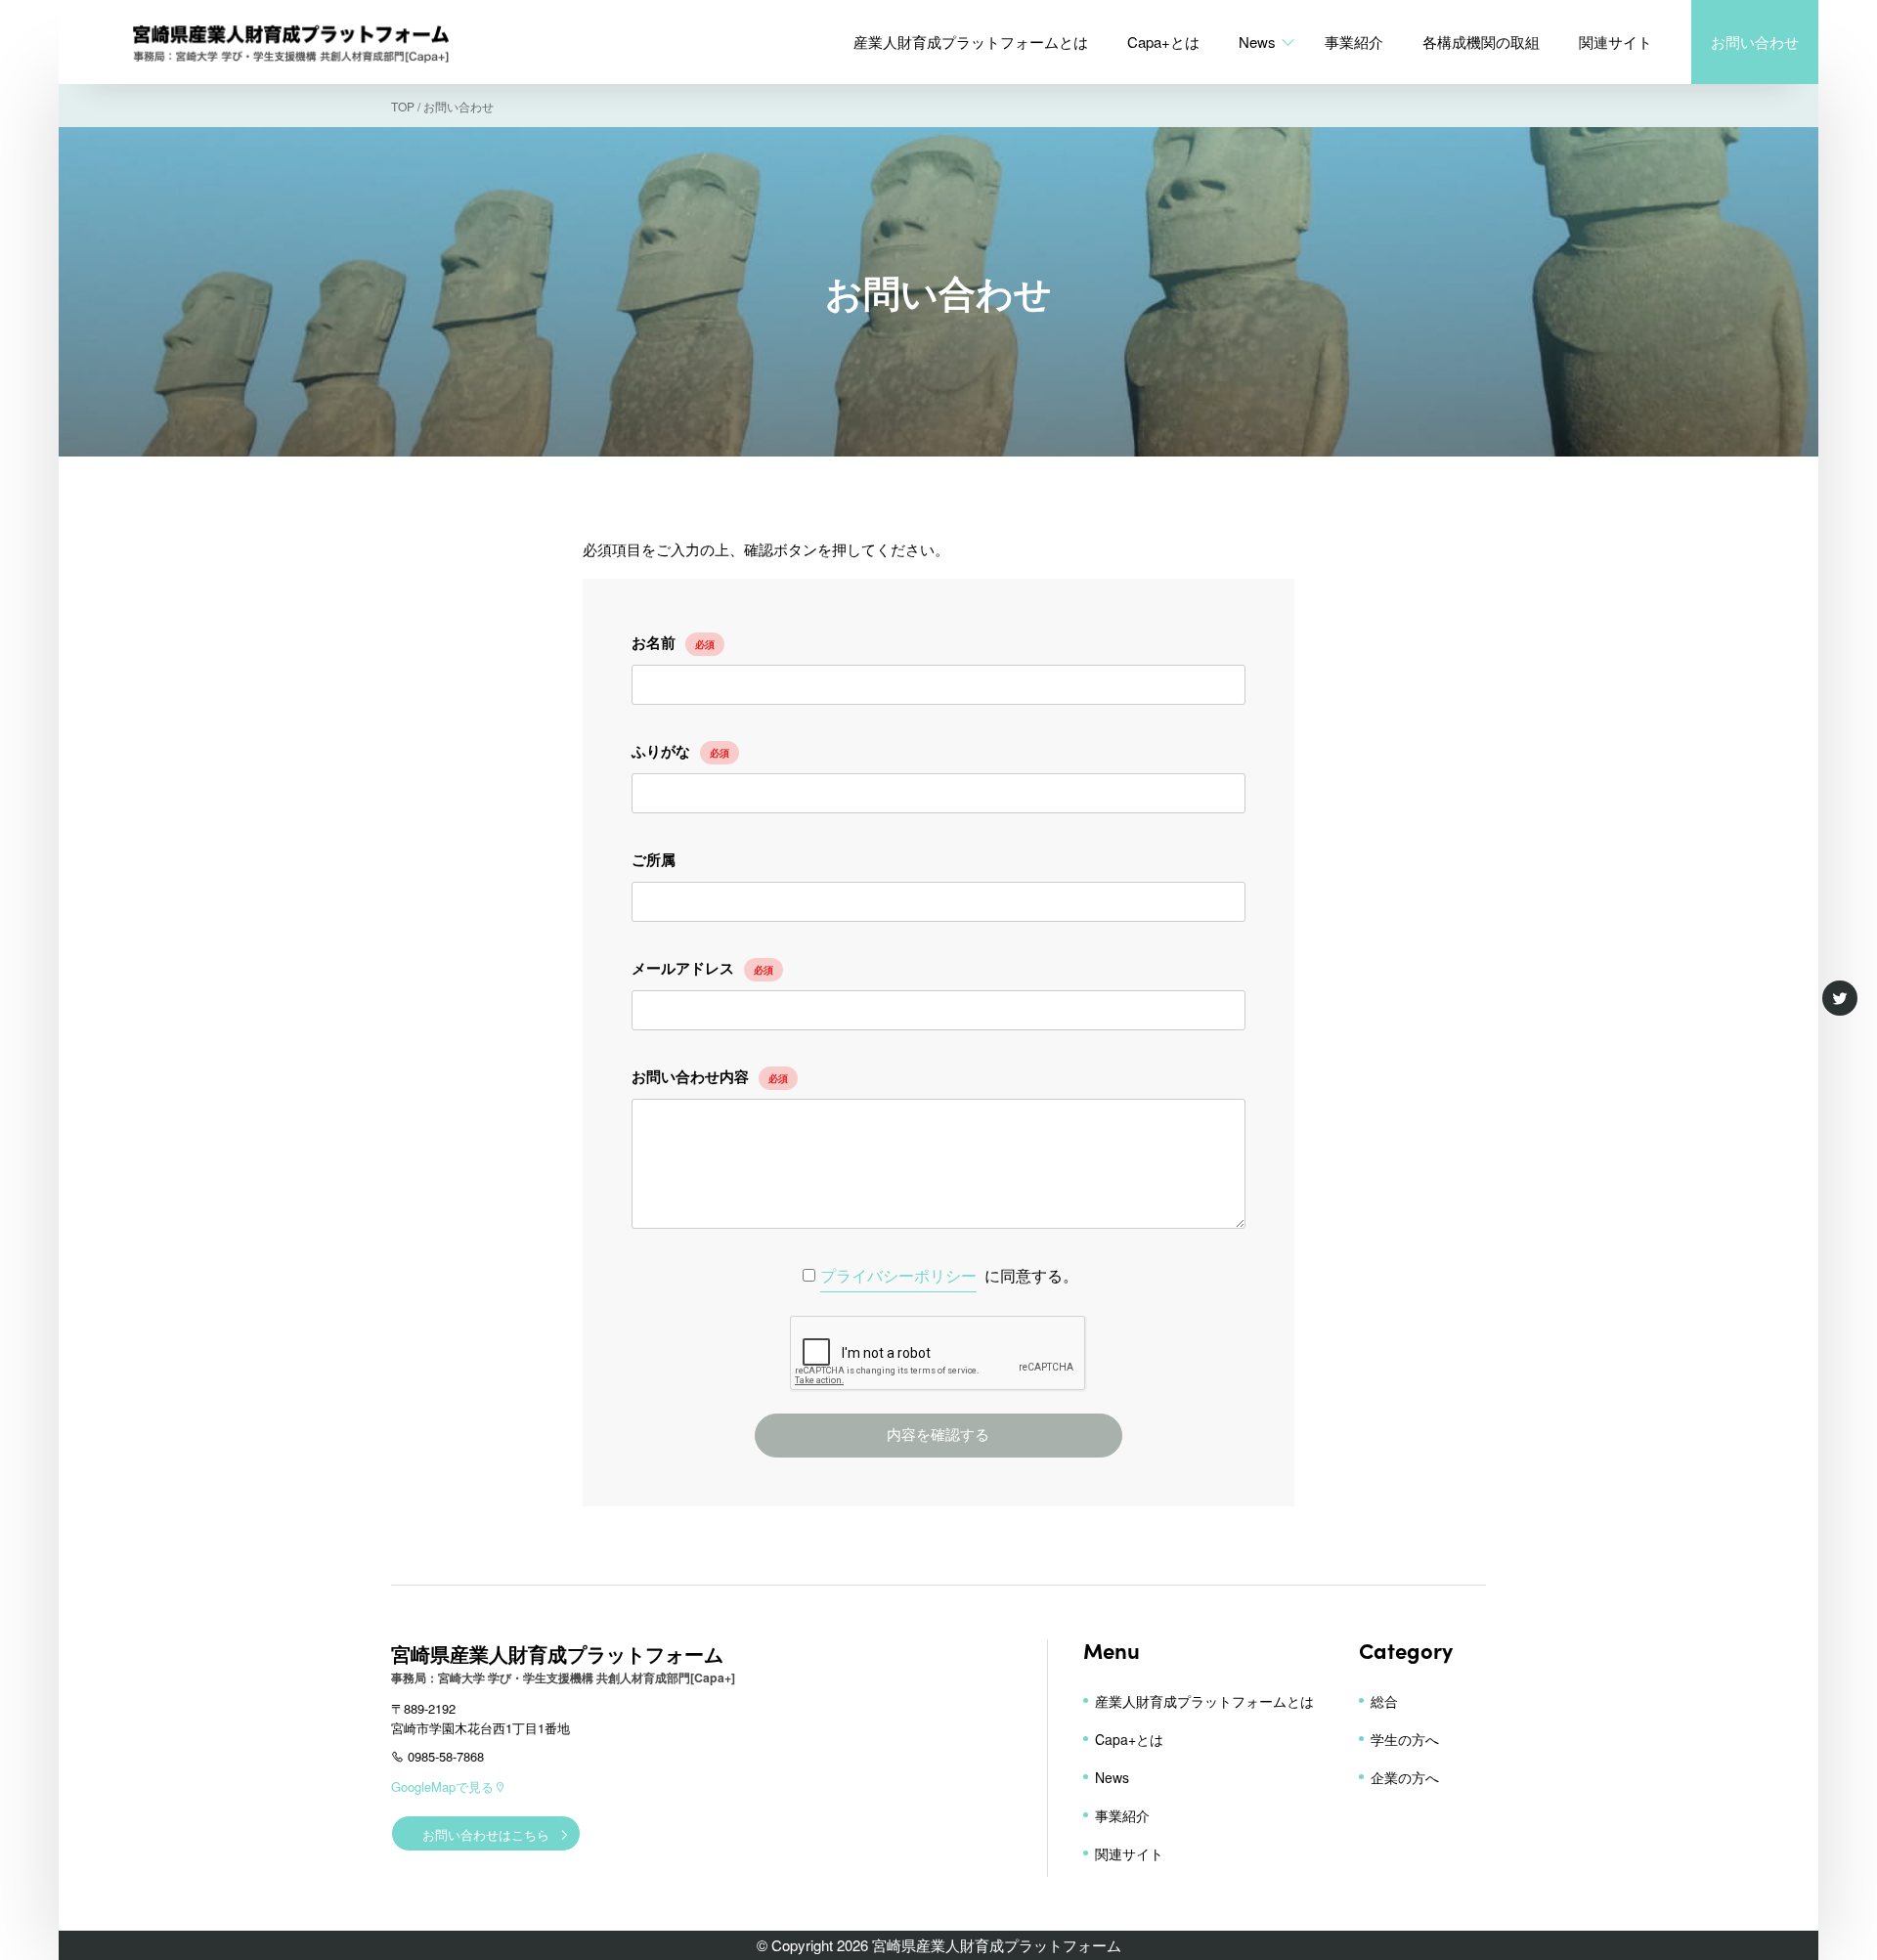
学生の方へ (1405, 1739)
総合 (1384, 1701)
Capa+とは (1163, 42)
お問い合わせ (1755, 42)
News (1257, 42)
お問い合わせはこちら (486, 1834)
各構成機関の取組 (1481, 42)
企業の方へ (1405, 1777)
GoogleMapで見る (442, 1786)
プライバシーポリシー (898, 1275)
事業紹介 (1354, 42)
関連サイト (1615, 42)
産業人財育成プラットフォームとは (971, 42)
